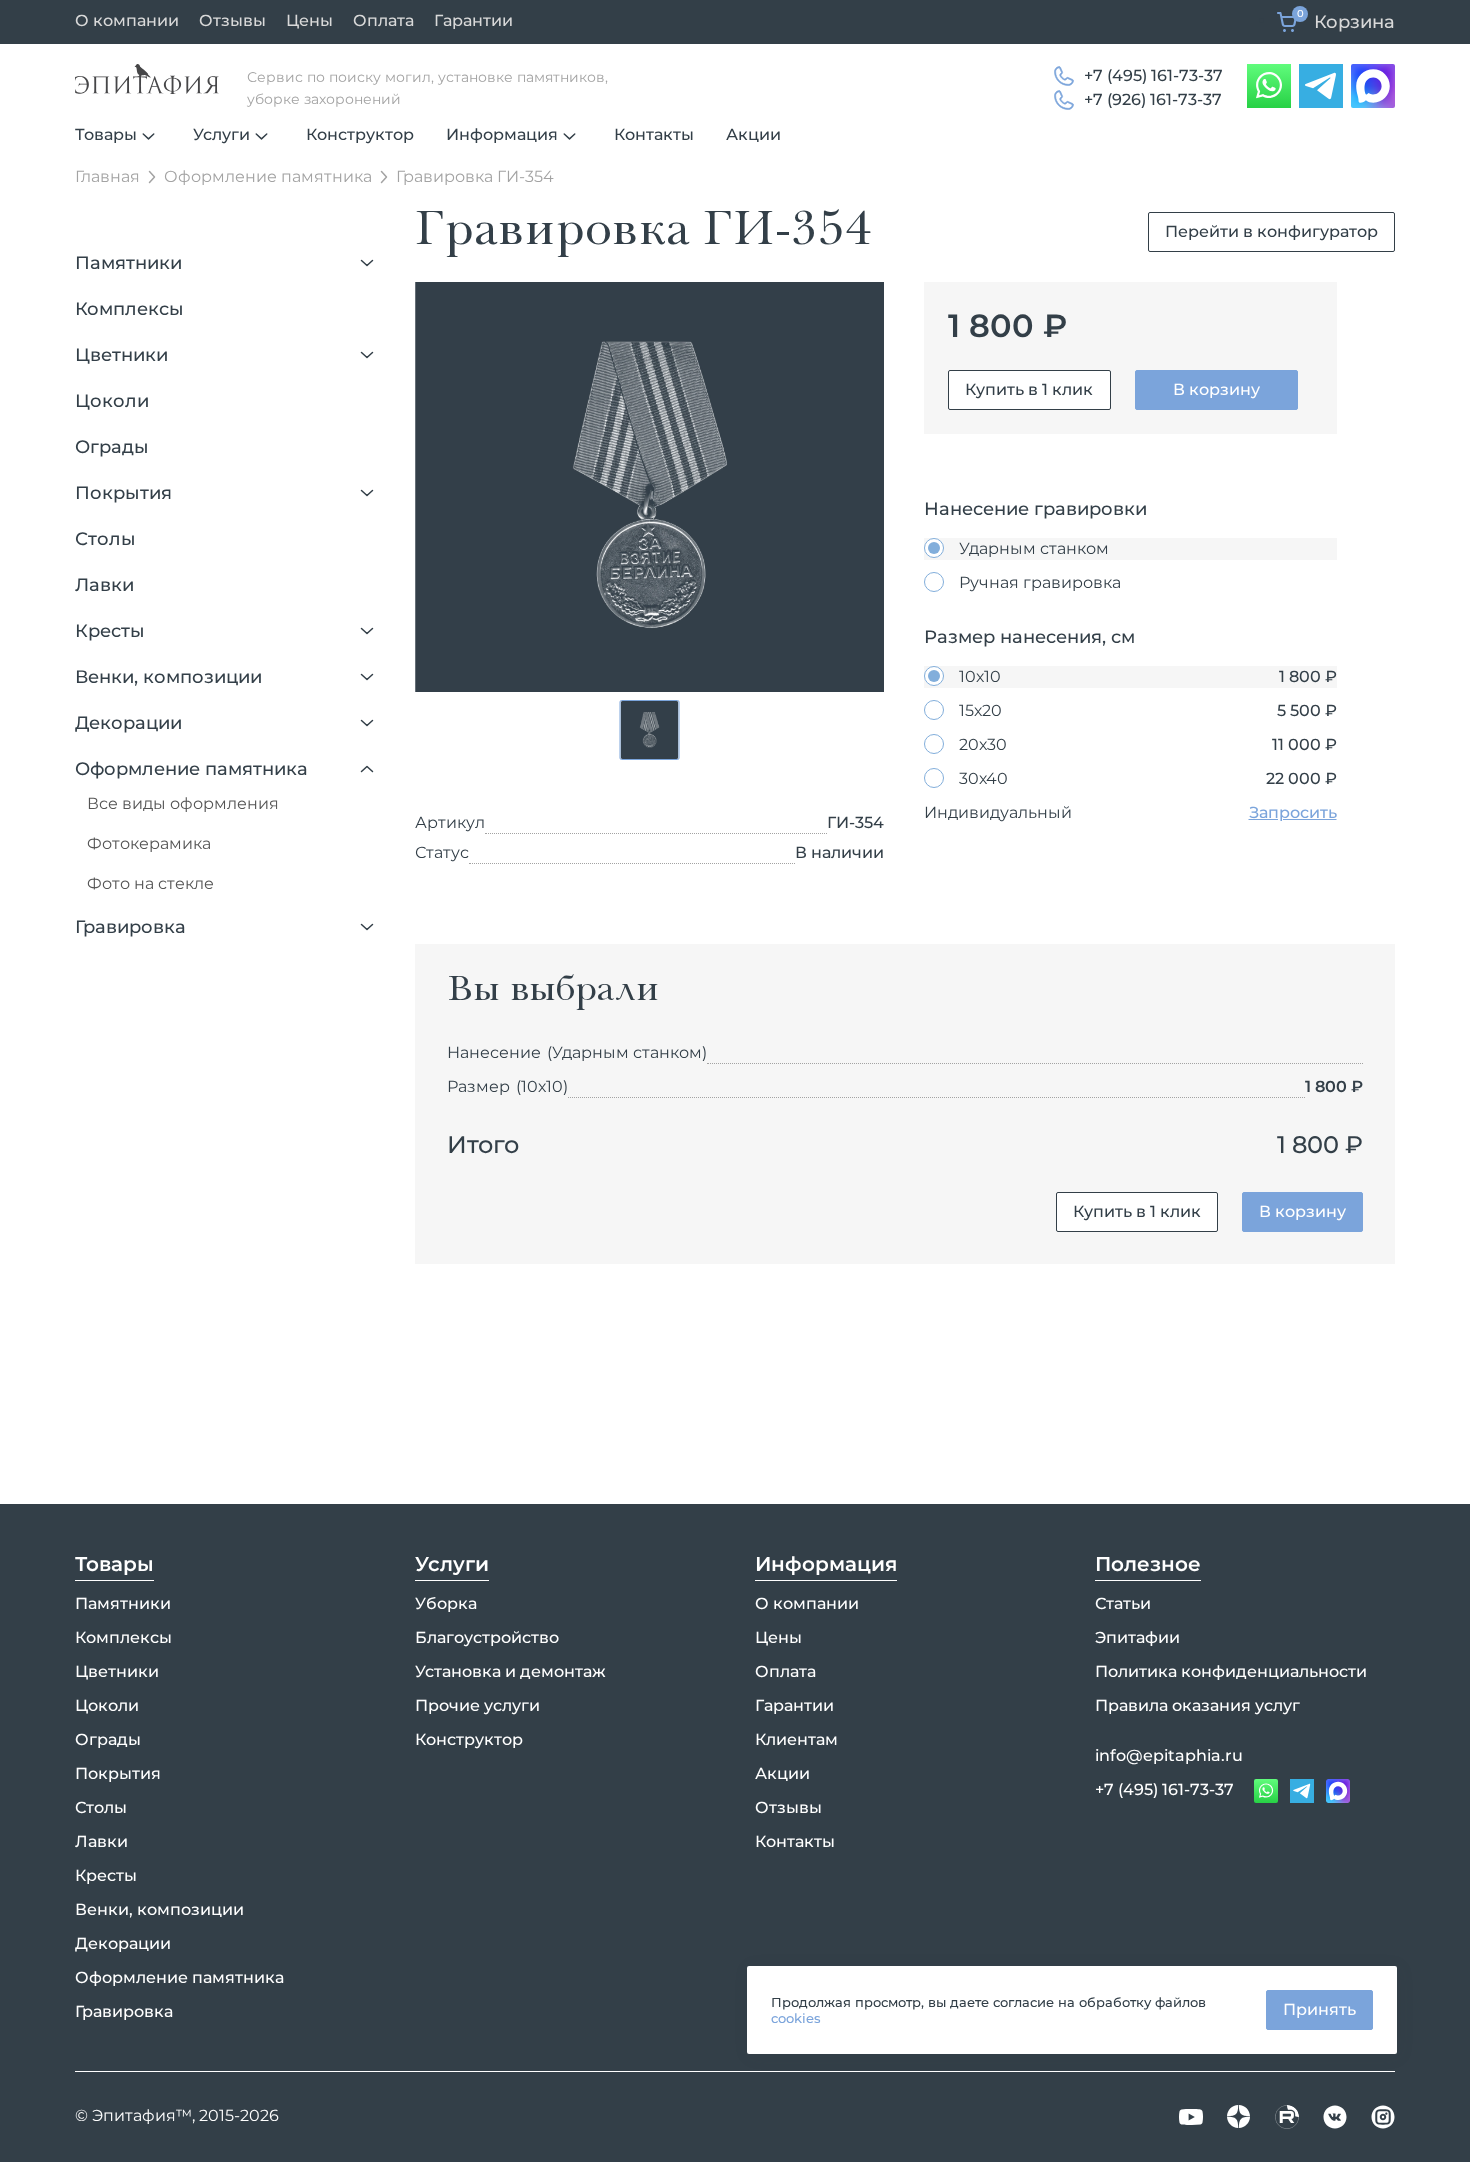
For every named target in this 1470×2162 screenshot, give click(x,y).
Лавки (104, 585)
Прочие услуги (477, 1705)
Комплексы (129, 309)
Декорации (128, 723)
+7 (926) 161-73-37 (1153, 99)
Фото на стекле (150, 883)
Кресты (110, 631)
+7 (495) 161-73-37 (1153, 75)
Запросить (1293, 812)
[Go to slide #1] (650, 730)
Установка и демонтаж (510, 1671)
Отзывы (232, 20)
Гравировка (130, 927)
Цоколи (112, 401)
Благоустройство (487, 1637)
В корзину (1216, 389)
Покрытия (123, 493)
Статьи (1123, 1603)
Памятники (128, 263)
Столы (105, 539)
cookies (796, 2018)
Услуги (221, 134)
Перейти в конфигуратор (1271, 231)
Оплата (383, 20)
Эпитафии (1137, 1637)
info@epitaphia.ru (1169, 1755)
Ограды (112, 447)
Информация (502, 134)
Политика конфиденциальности (1231, 1671)
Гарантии (473, 20)
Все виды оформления (183, 803)
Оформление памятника (191, 769)
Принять (1319, 2009)
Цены (309, 20)
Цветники (121, 355)
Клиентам (796, 1739)
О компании (127, 20)
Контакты (654, 134)
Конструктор (360, 134)
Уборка (446, 1603)
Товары (106, 134)
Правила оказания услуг (1197, 1705)
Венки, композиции (168, 677)
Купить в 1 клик (1029, 389)
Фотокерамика (149, 843)
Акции (753, 134)
